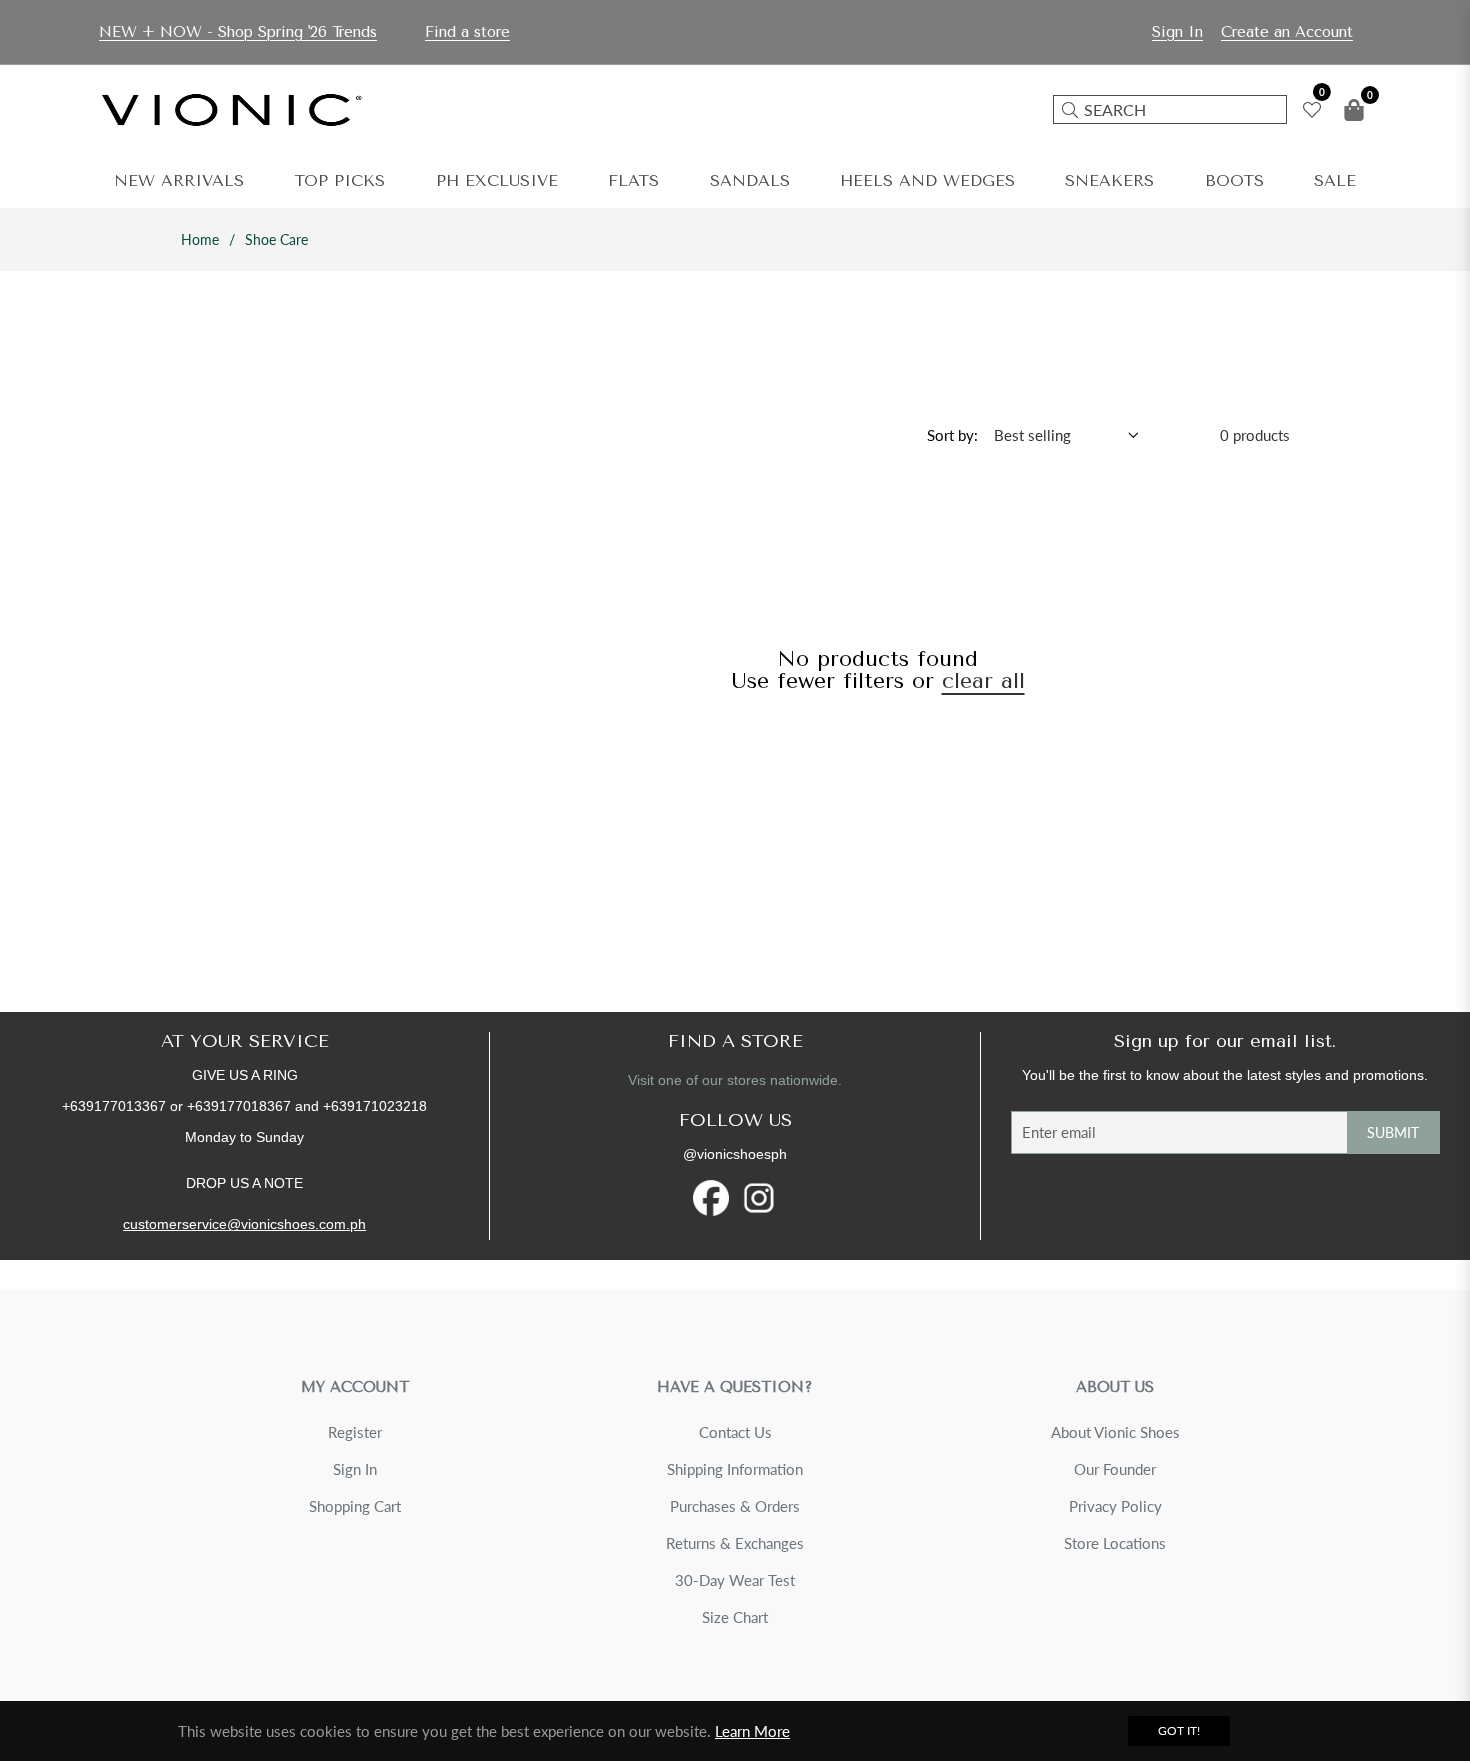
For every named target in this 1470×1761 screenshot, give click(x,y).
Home (200, 239)
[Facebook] (711, 1198)
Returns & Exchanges (735, 1543)
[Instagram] (759, 1198)
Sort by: (952, 435)
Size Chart (735, 1617)
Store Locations (1115, 1543)
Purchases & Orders (735, 1506)
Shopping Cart (355, 1506)
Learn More (752, 1731)
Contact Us (735, 1432)
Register (355, 1432)
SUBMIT (1393, 1132)
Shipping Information (735, 1469)
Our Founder (1115, 1469)
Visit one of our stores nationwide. (735, 1080)
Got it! (1179, 1730)
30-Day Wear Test (735, 1580)
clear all (983, 681)
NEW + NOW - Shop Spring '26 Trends (238, 32)
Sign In (355, 1469)
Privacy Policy (1115, 1506)
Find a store (467, 32)
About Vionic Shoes (1115, 1432)
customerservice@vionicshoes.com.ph (244, 1224)
